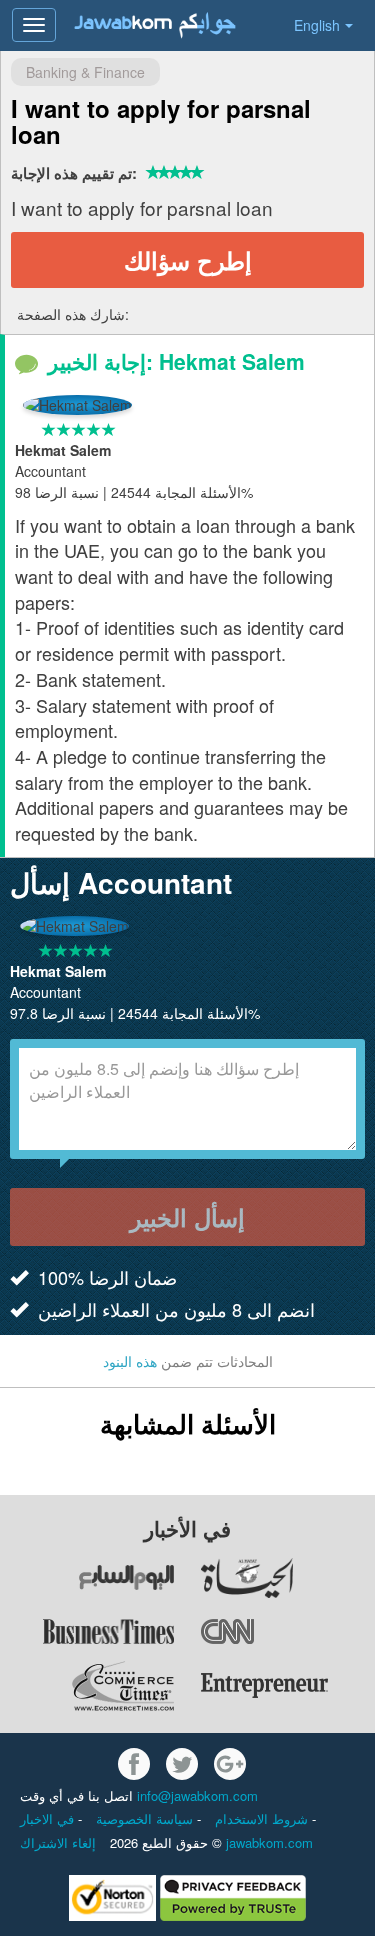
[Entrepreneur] (287, 1686)
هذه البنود (130, 1361)
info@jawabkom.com (197, 1795)
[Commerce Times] (88, 1686)
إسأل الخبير (187, 1217)
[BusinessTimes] (88, 1632)
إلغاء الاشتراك (58, 1842)
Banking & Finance (85, 72)
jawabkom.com (269, 1842)
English (317, 25)
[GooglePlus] (230, 1764)
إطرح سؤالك (188, 260)
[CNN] (287, 1632)
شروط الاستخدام (263, 1818)
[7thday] (88, 1578)
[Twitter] (182, 1764)
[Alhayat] (287, 1578)
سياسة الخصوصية (146, 1818)
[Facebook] (134, 1764)
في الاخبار (49, 1818)
